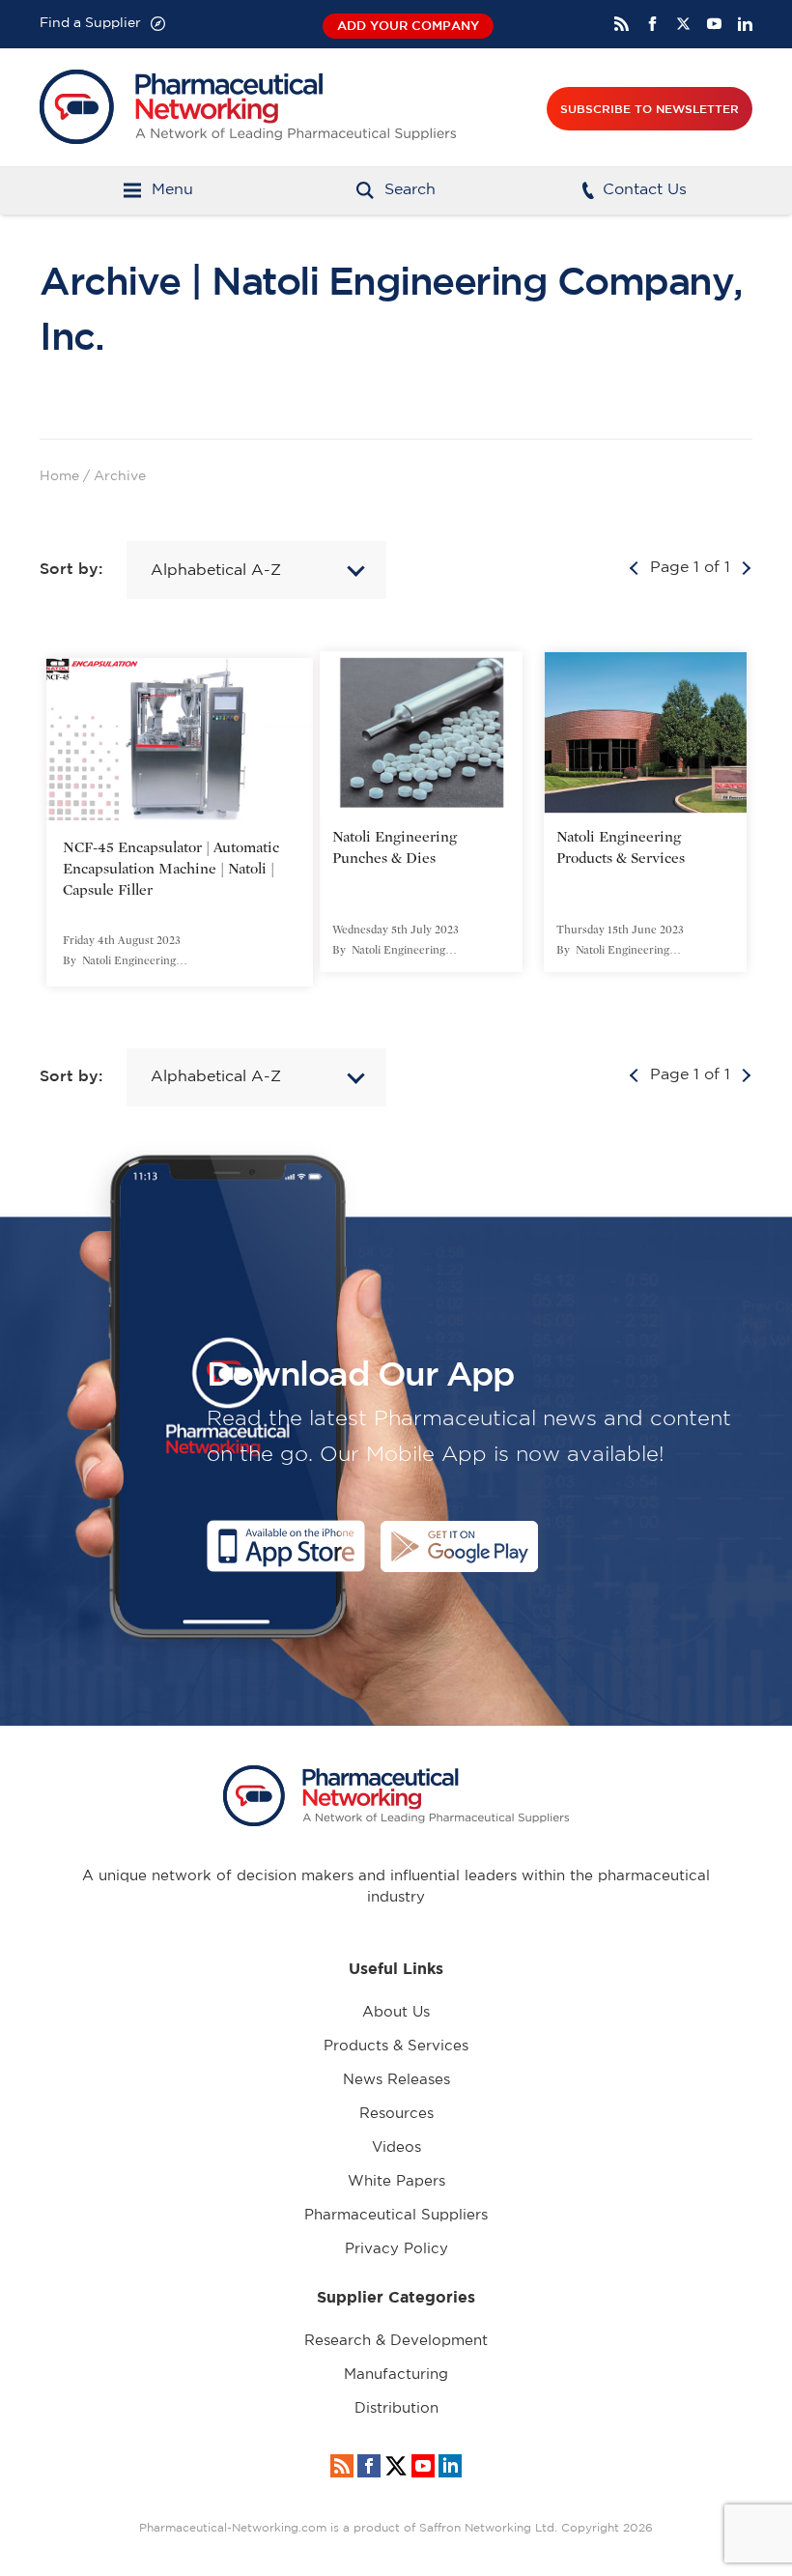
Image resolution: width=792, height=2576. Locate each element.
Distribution (396, 2408)
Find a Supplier (90, 23)
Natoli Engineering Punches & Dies (395, 847)
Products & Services (396, 2046)
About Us (396, 2012)
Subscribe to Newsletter (650, 108)
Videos (396, 2147)
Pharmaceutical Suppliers (396, 2215)
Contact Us (645, 190)
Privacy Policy (396, 2249)
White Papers (396, 2181)
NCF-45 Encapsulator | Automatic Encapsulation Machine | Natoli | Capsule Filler (171, 869)
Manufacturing (396, 2375)
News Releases (396, 2080)
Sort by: (73, 568)
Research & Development (396, 2341)
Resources (396, 2114)
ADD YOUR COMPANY (408, 26)
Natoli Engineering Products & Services (621, 847)
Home (59, 476)
